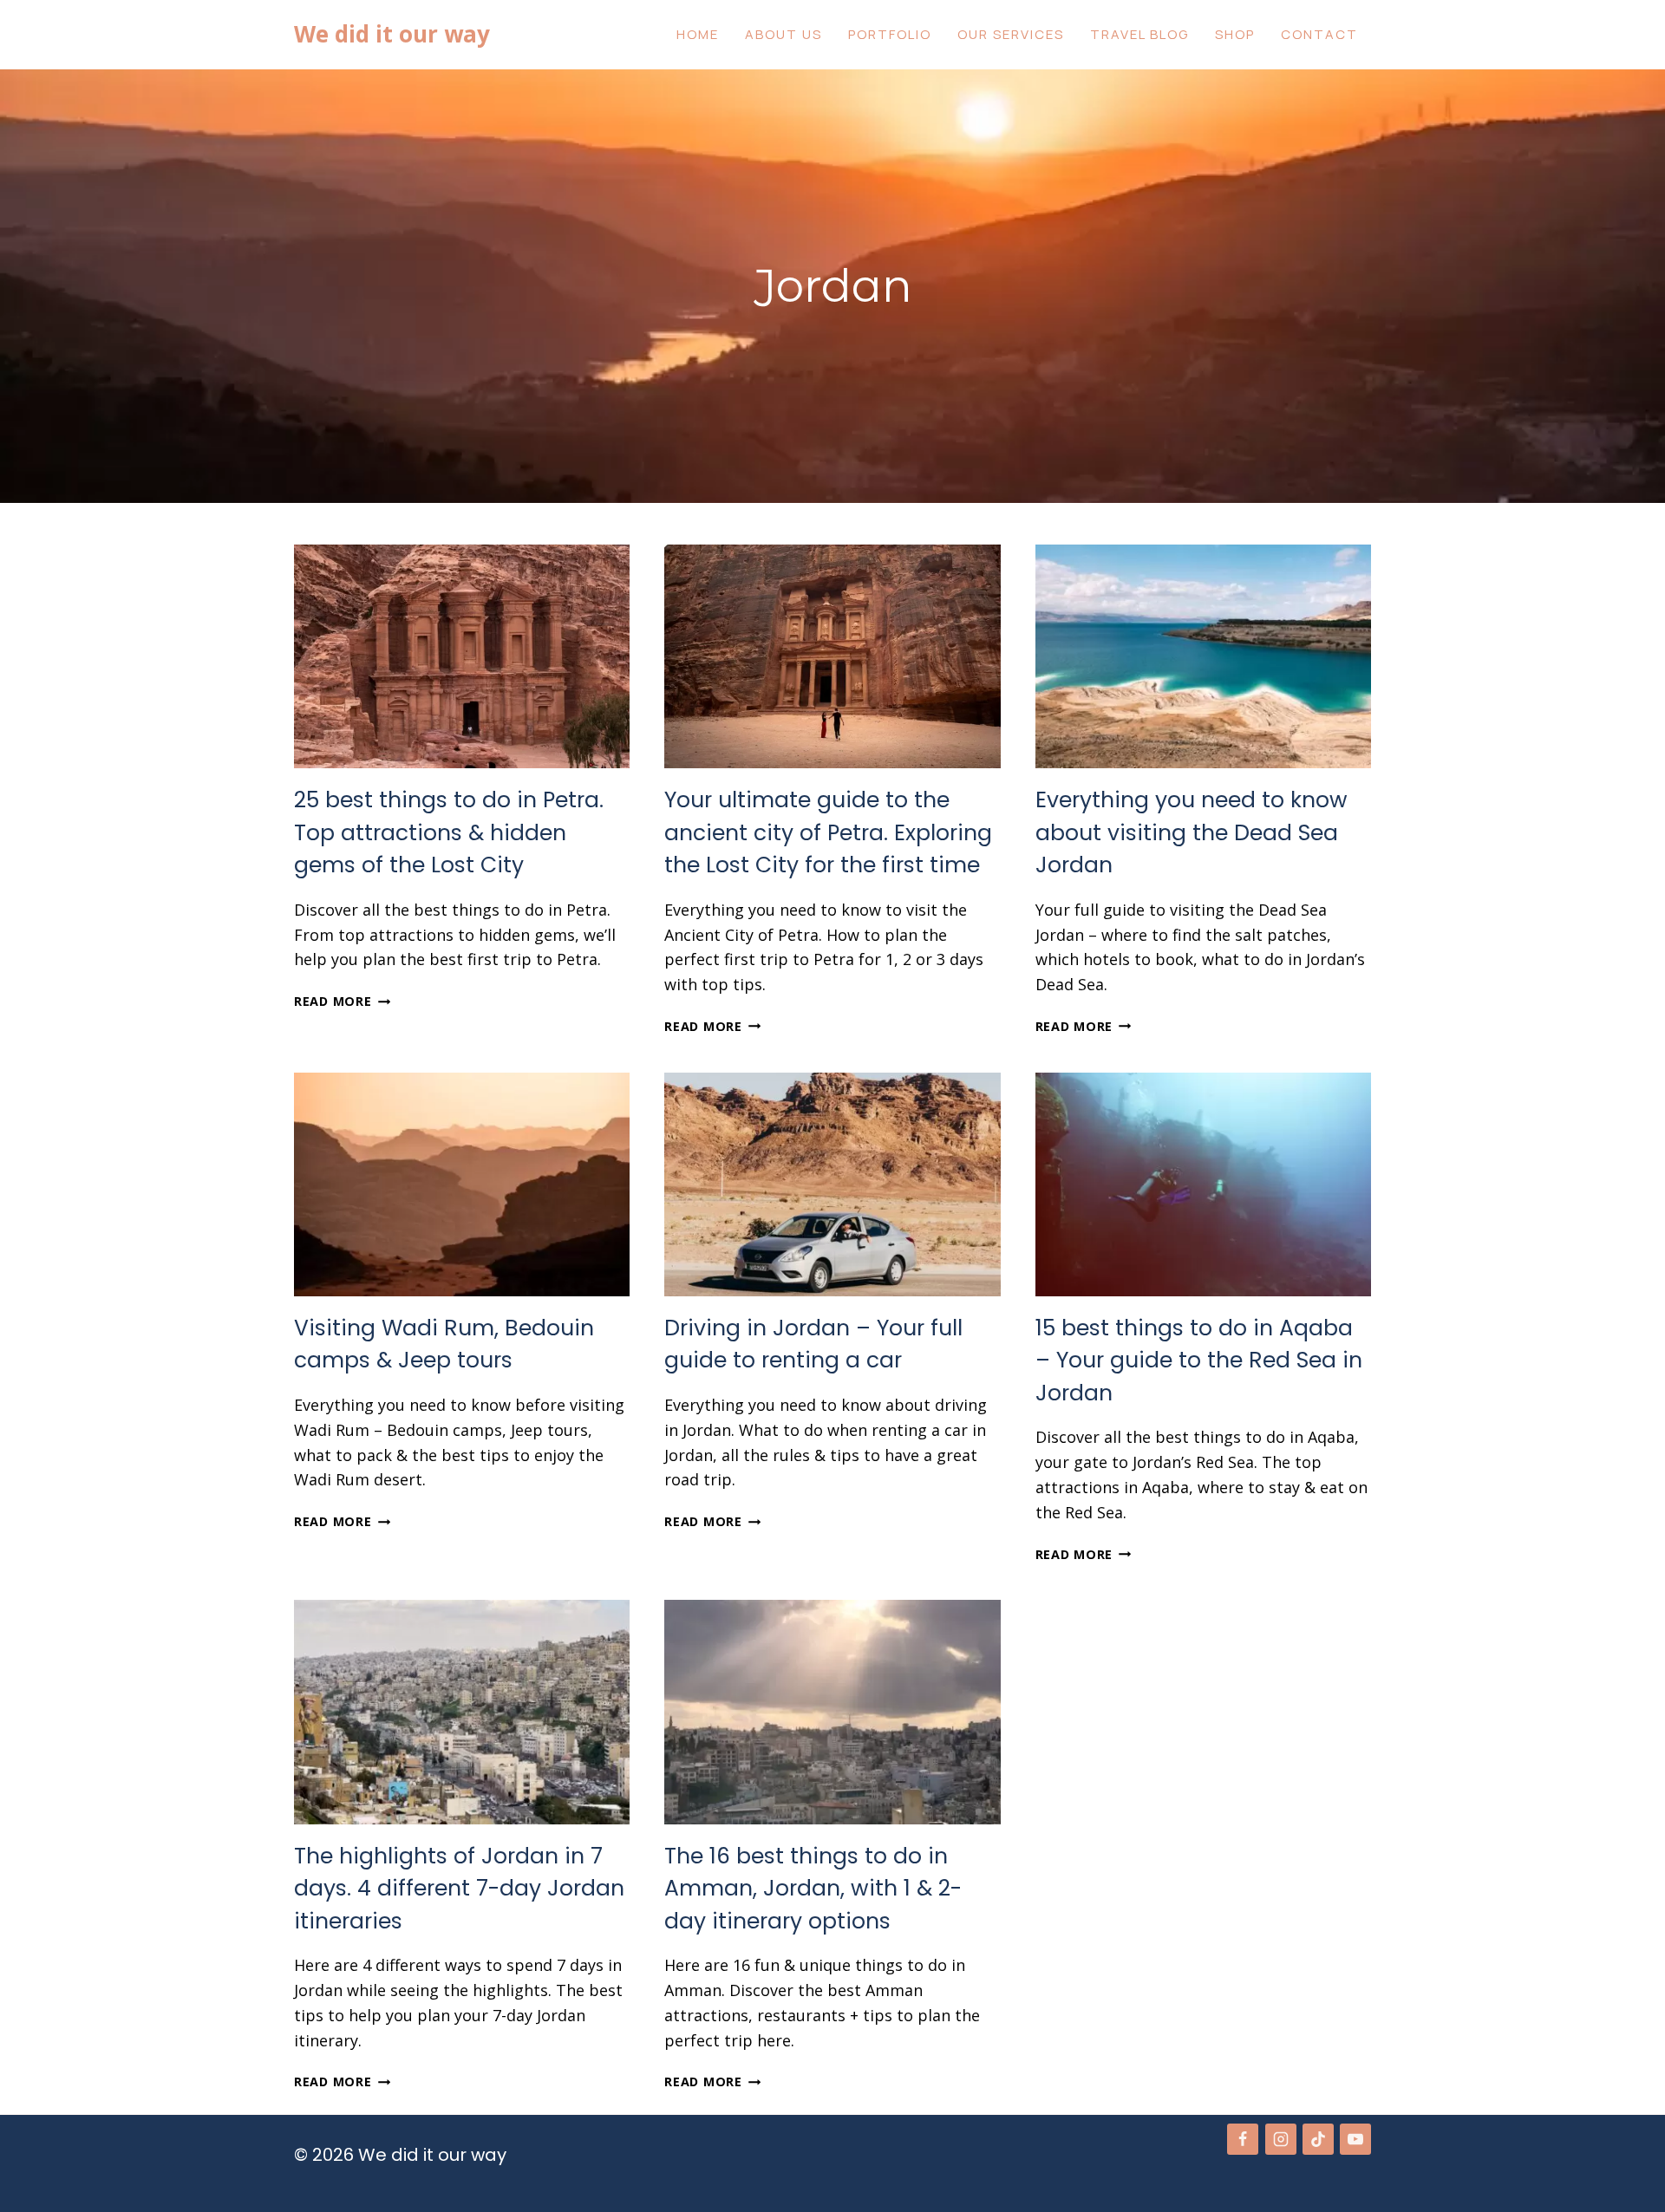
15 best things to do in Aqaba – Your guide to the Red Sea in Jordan (1199, 1360)
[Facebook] (1243, 2139)
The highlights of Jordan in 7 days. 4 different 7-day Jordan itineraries (459, 1889)
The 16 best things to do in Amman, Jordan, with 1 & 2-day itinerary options (813, 1889)
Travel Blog (1139, 34)
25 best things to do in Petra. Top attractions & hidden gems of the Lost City (449, 832)
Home (698, 34)
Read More (338, 1001)
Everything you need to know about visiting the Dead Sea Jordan (1192, 832)
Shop (1235, 34)
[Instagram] (1281, 2139)
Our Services (1011, 34)
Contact (1319, 34)
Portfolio (890, 34)
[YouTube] (1355, 2139)
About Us (784, 34)
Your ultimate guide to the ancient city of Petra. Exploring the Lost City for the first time (828, 832)
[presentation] (462, 656)
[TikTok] (1318, 2139)
